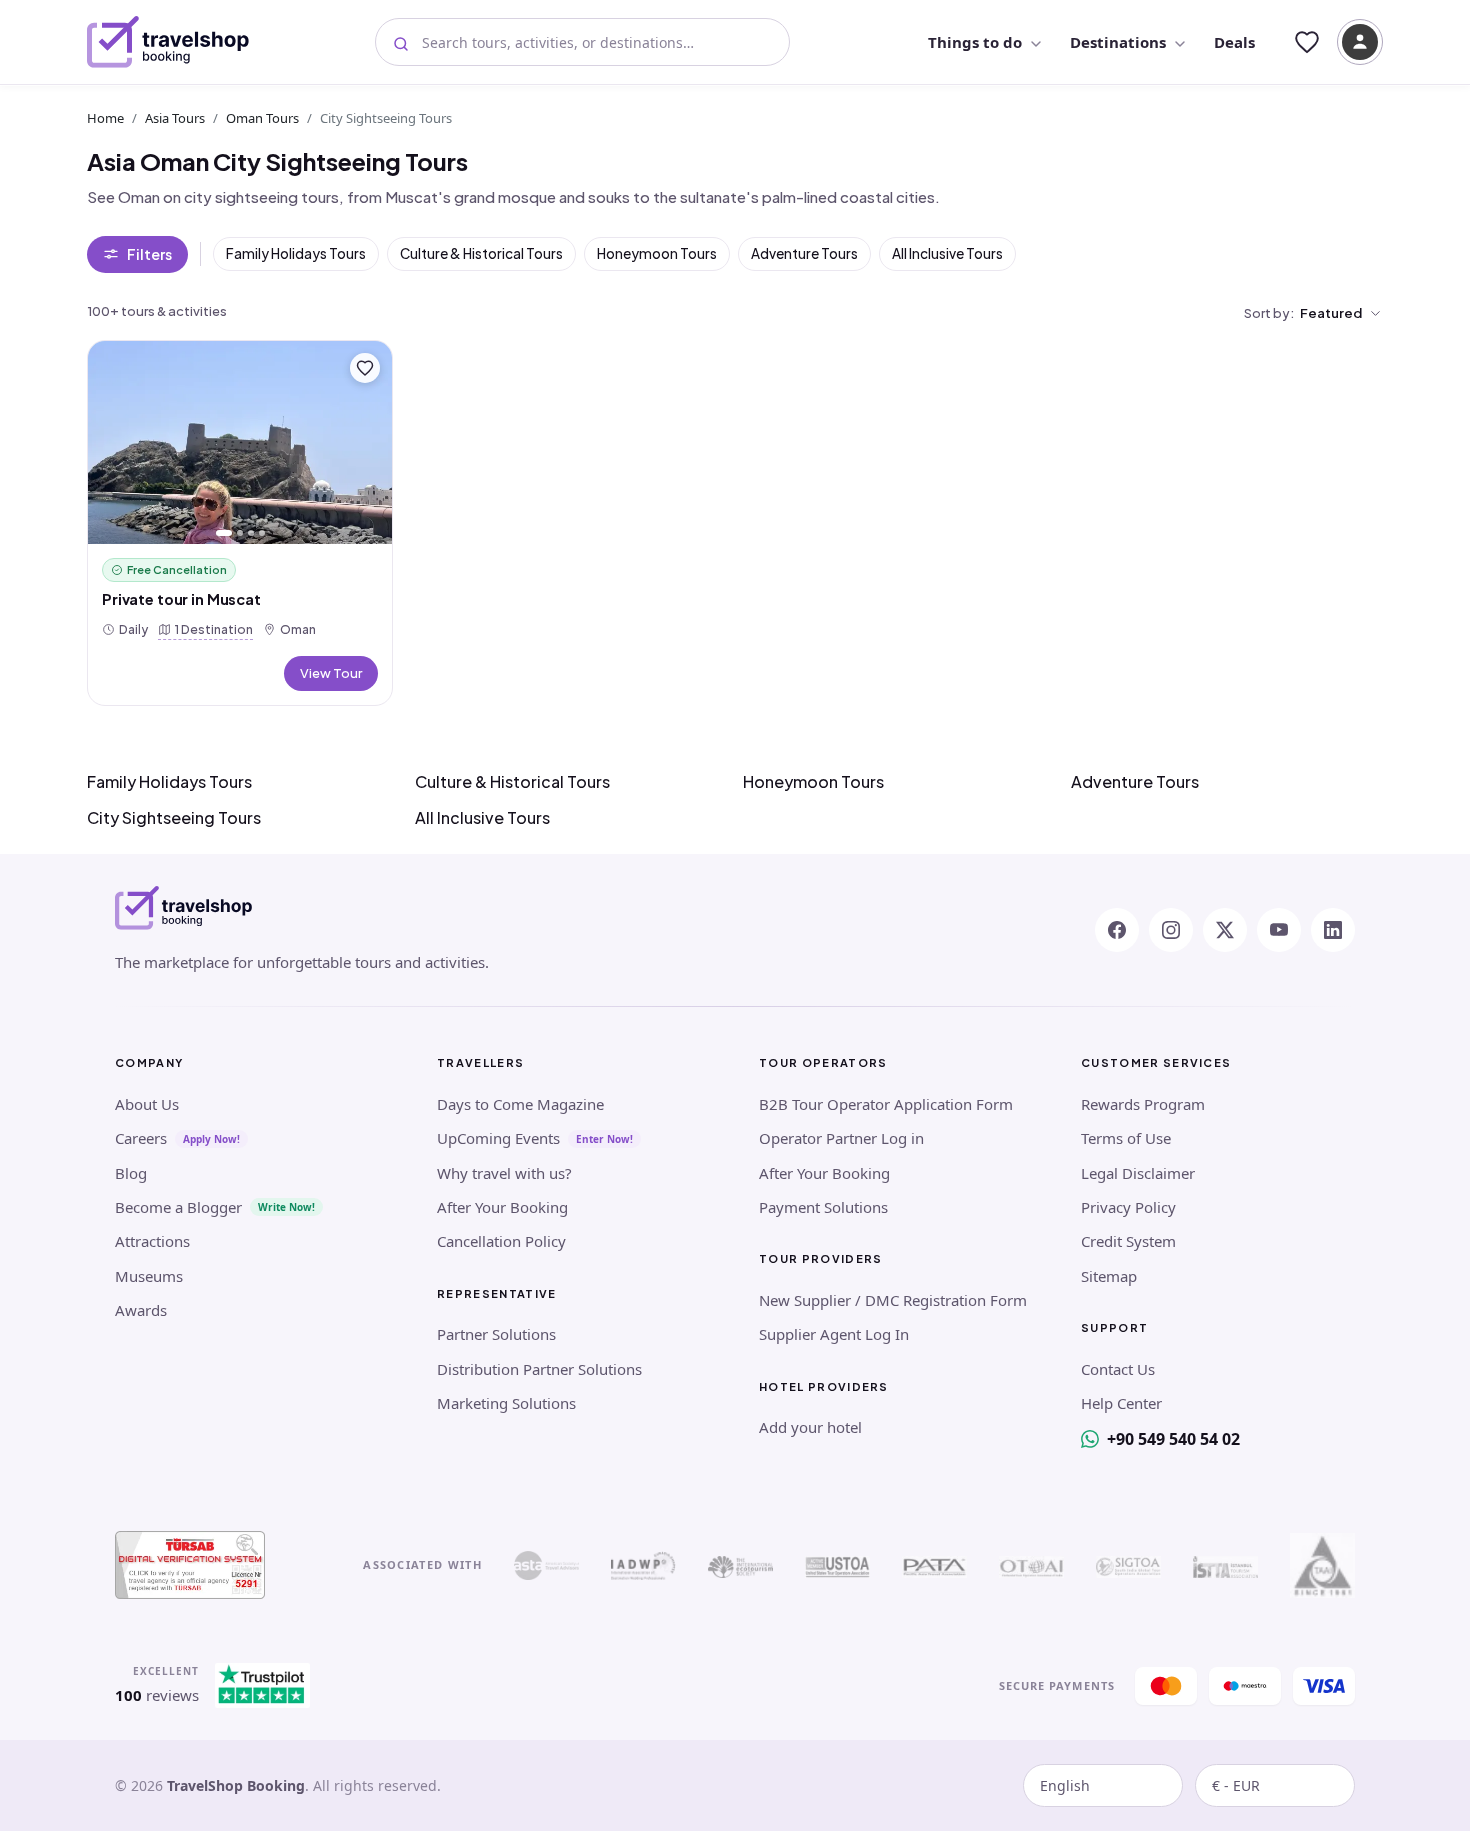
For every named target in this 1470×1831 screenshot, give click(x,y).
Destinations (1118, 42)
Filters (149, 254)
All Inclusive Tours (947, 253)
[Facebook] (1117, 930)
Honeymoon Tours (657, 253)
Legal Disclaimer (1138, 1173)
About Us (147, 1104)
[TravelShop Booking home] (168, 42)
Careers (141, 1138)
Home (105, 118)
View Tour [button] (331, 673)
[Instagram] (1171, 930)
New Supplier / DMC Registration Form (893, 1300)
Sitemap (1109, 1276)
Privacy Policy (1128, 1207)
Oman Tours (262, 118)
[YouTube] (1279, 930)
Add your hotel (810, 1427)
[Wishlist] (1307, 42)
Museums (149, 1276)
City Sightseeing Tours (174, 817)
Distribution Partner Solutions (539, 1369)
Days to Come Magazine (520, 1104)
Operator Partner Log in (841, 1138)
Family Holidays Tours (296, 253)
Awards (141, 1310)
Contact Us (1118, 1369)
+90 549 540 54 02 (1173, 1439)
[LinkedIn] (1333, 930)
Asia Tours (175, 118)
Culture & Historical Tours (481, 253)
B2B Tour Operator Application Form (886, 1104)
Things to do (975, 42)
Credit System (1128, 1241)
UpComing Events (498, 1138)
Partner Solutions (496, 1334)
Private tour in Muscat (181, 599)
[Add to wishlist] (365, 368)
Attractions (152, 1241)
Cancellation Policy (501, 1241)
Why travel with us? (504, 1173)
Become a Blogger (178, 1207)
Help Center (1121, 1403)
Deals (1234, 42)
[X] (1225, 930)
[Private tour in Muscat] (240, 442)
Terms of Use (1126, 1138)
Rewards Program (1143, 1104)
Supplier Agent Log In (834, 1334)
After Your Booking (502, 1207)
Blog (131, 1173)
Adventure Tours (804, 253)
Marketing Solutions (506, 1403)
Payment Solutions (823, 1207)
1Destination (210, 628)
